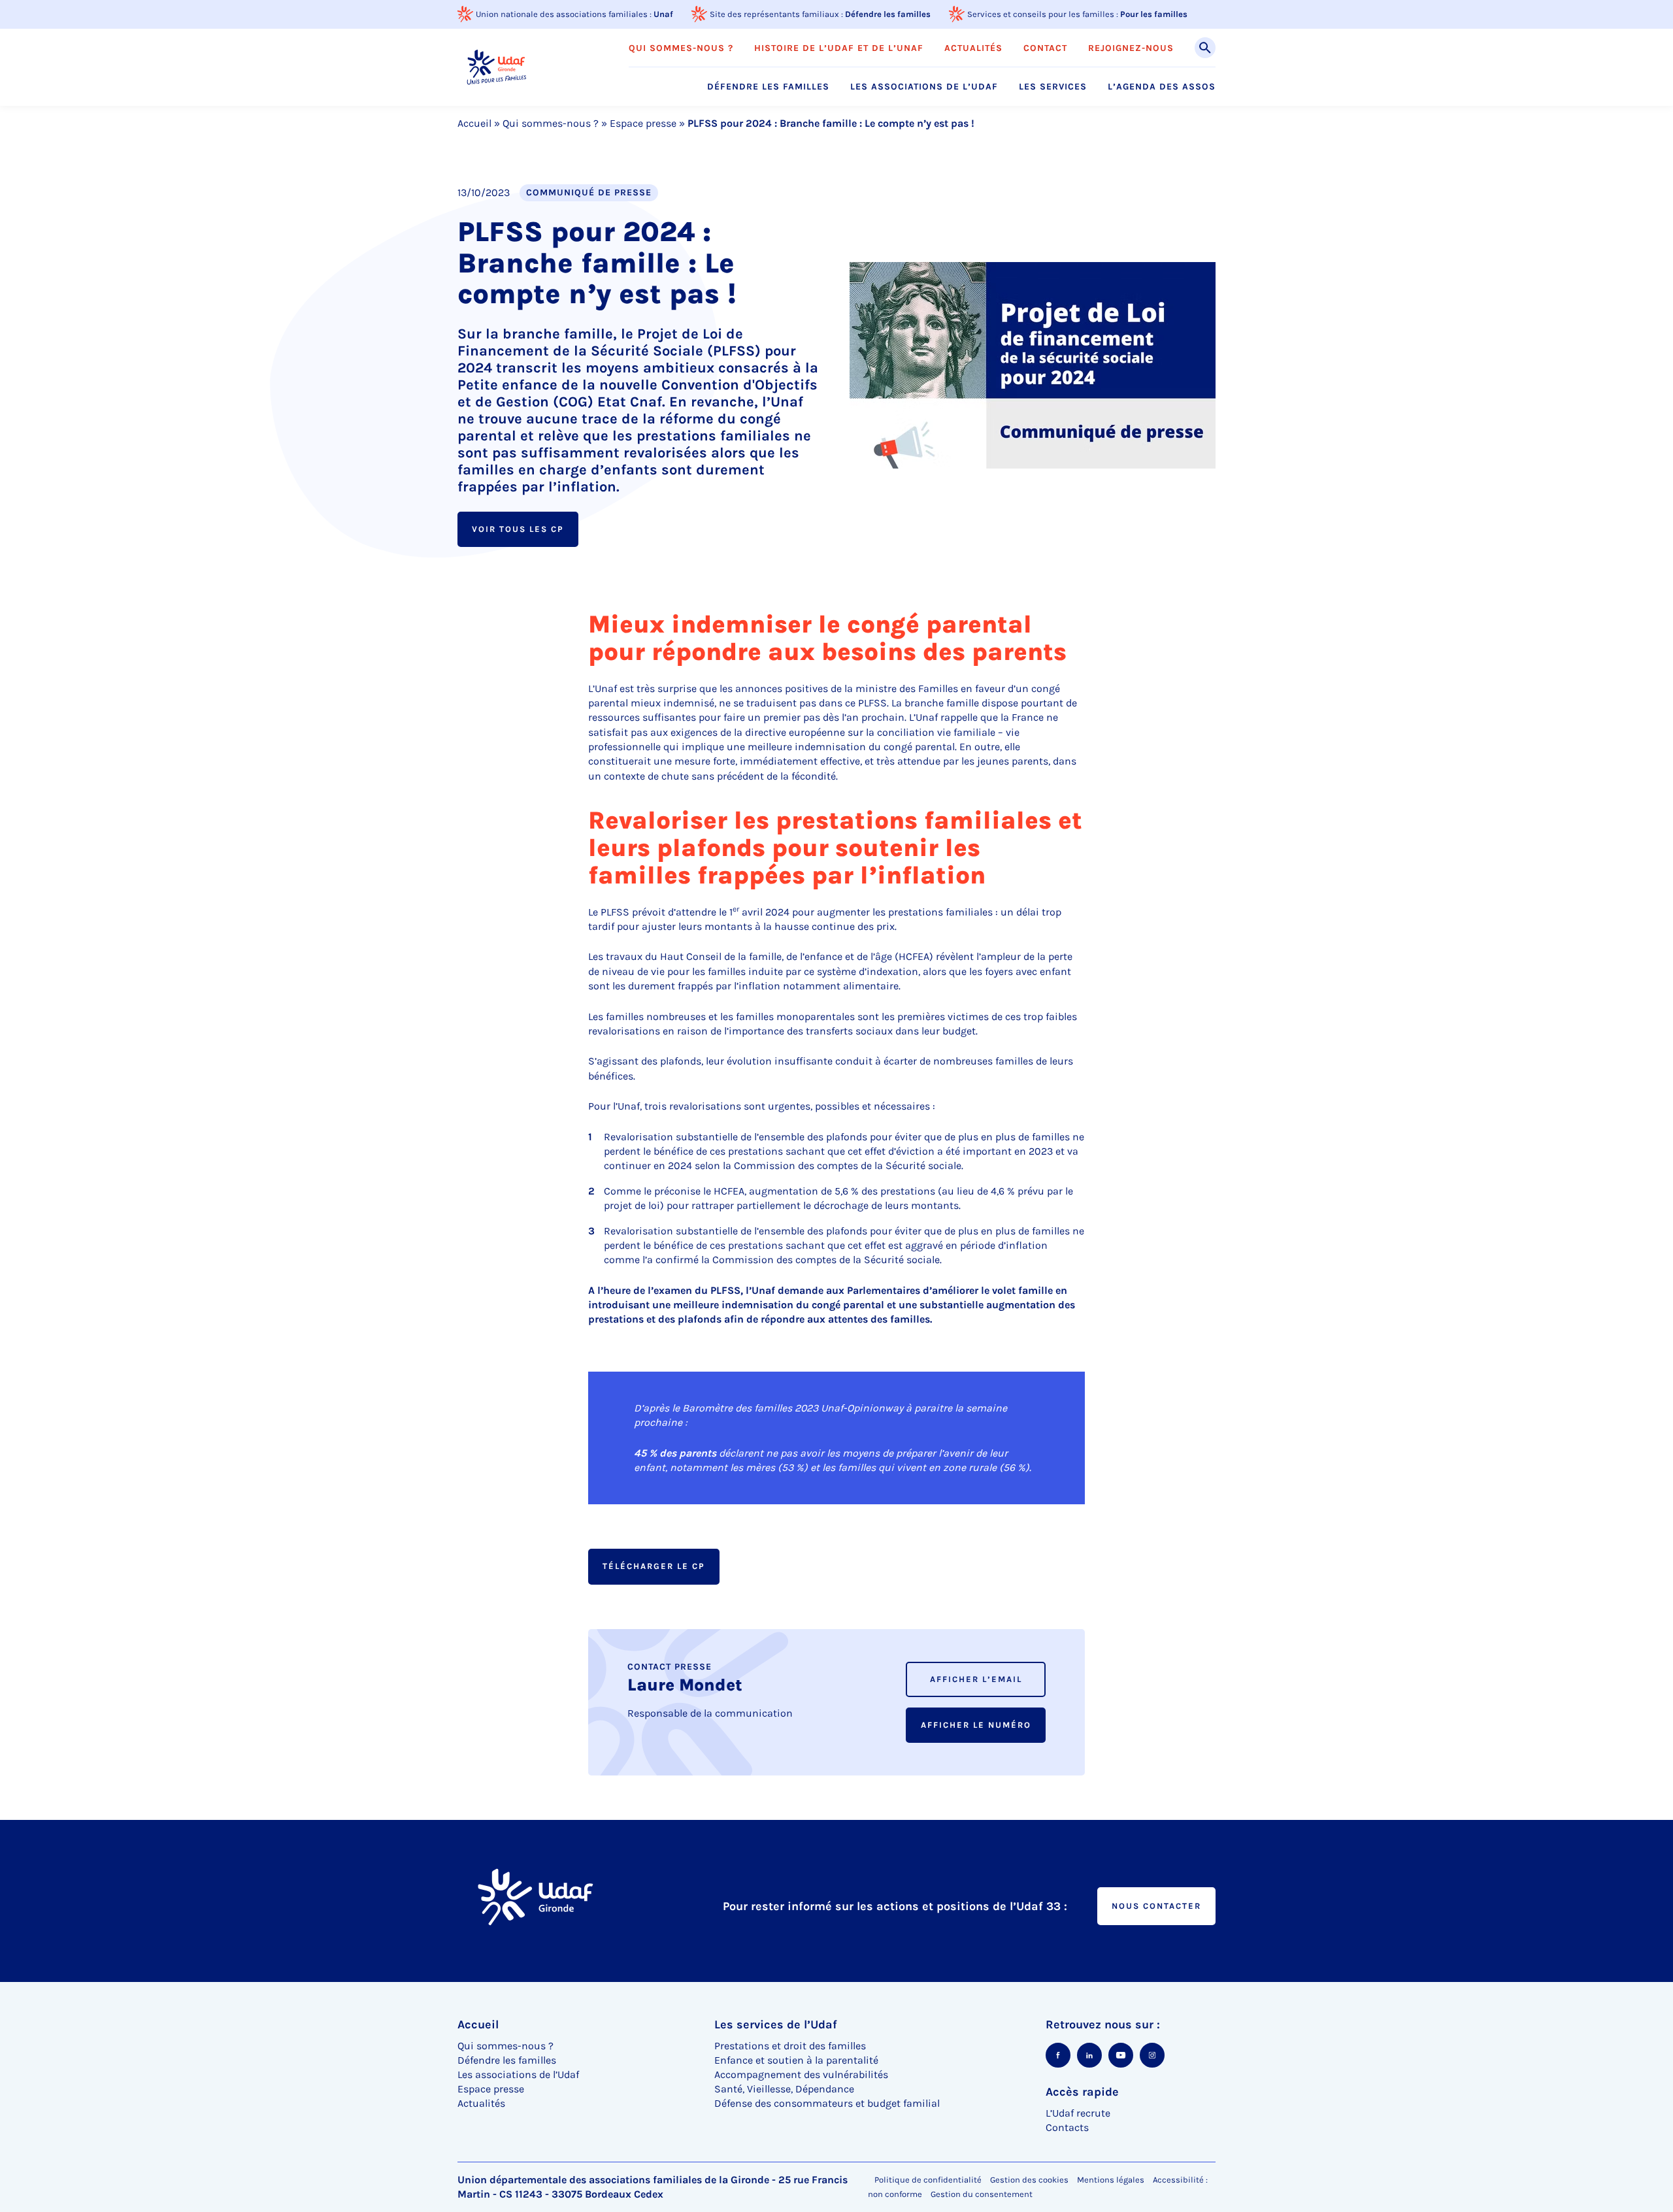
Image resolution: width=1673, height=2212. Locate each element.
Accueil (474, 123)
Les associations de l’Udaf (924, 87)
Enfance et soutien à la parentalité (796, 2060)
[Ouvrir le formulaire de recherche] (1205, 48)
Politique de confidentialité (928, 2180)
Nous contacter (1156, 1906)
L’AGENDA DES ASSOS (1162, 87)
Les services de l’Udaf (776, 2024)
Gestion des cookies (1029, 2180)
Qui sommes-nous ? (681, 48)
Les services (1053, 87)
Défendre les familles (888, 14)
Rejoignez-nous (1131, 48)
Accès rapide (1082, 2092)
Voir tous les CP (518, 529)
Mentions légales (1111, 2180)
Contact (1045, 48)
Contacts (1067, 2127)
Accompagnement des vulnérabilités (801, 2074)
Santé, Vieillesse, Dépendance (784, 2089)
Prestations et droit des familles (790, 2046)
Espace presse (643, 123)
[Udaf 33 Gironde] (496, 67)
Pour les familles (1154, 14)
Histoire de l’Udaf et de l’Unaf (839, 48)
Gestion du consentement (982, 2194)
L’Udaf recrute (1078, 2113)
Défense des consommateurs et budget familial (827, 2103)
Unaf (663, 14)
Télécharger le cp (654, 1566)
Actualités (973, 48)
